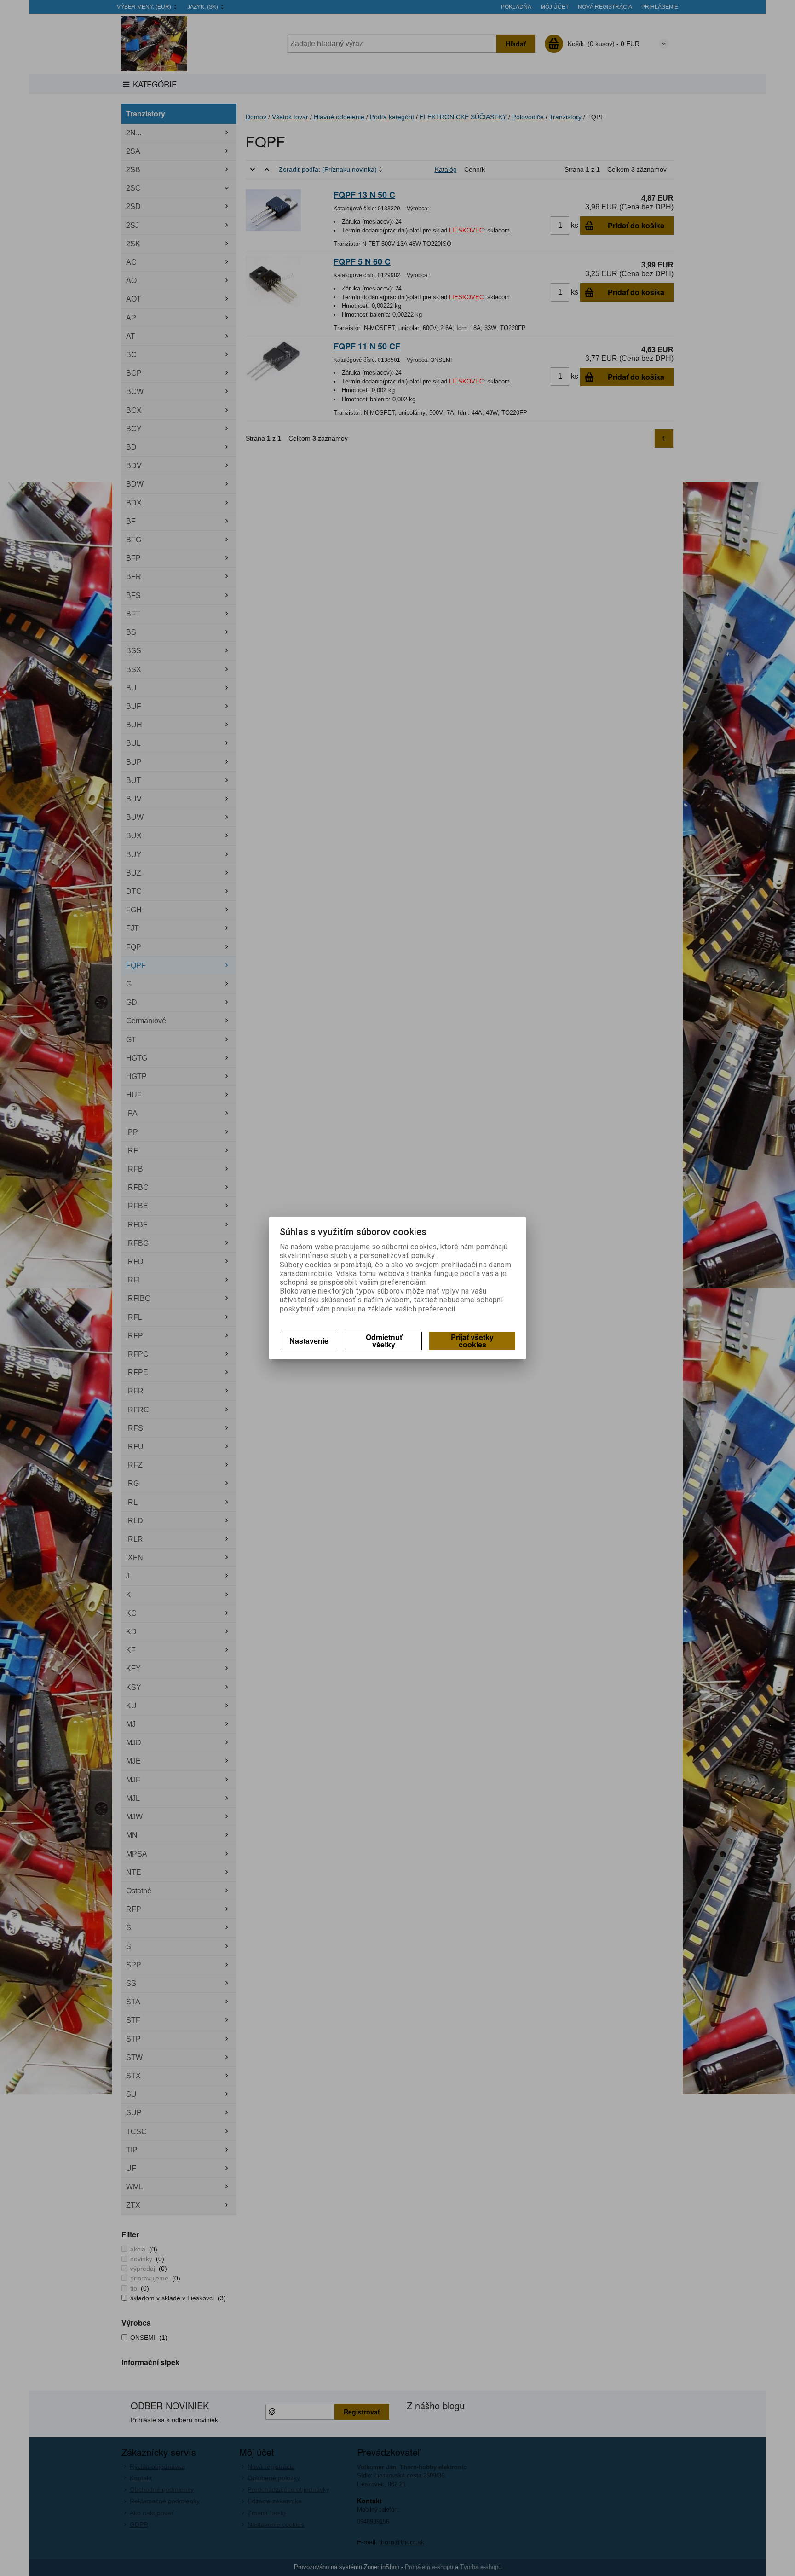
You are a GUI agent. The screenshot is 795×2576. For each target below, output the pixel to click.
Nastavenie (309, 1341)
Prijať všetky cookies (472, 1341)
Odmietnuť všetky (384, 1341)
